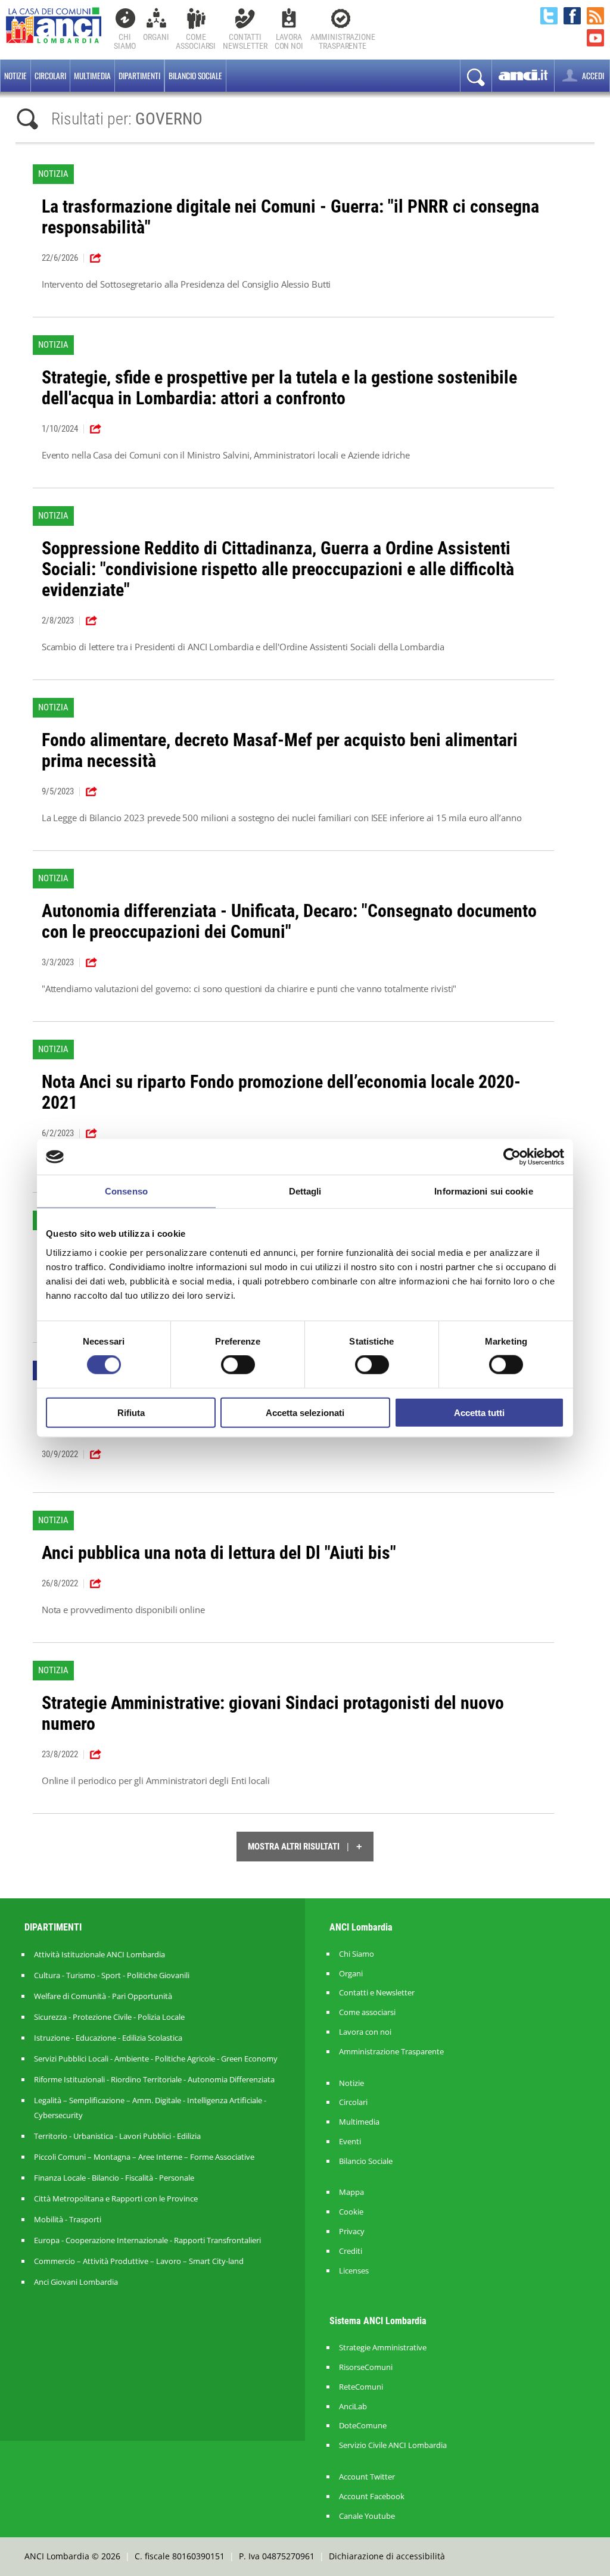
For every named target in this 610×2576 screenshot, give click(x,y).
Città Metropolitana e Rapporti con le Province (116, 2198)
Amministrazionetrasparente (343, 41)
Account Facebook (372, 2497)
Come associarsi (367, 2012)
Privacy (352, 2232)
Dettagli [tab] (305, 1191)
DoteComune (363, 2426)
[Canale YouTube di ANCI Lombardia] (595, 38)
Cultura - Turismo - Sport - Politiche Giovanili (112, 1975)
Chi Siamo (125, 41)
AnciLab (353, 2407)
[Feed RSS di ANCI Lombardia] (595, 16)
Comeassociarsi (196, 41)
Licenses (354, 2271)
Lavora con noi (365, 2032)
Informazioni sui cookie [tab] (483, 1191)
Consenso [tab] (126, 1191)
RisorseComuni (366, 2367)
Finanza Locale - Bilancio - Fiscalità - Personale (114, 2178)
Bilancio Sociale (366, 2161)
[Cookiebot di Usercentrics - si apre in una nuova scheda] (512, 1157)
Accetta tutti (479, 1412)
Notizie (15, 76)
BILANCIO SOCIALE (195, 76)
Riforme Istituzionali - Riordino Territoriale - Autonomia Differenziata (154, 2079)
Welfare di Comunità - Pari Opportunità (103, 1996)
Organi (156, 37)
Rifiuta (131, 1412)
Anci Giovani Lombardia (76, 2282)
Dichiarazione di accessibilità (387, 2556)
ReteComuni (361, 2387)
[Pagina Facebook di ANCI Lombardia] (572, 16)
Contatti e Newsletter (377, 1993)
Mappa (351, 2192)
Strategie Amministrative (383, 2348)
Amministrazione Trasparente (391, 2052)
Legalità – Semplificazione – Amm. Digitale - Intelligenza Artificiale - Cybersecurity (150, 2108)
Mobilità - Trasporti (68, 2219)
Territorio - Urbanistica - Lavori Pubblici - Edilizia (117, 2136)
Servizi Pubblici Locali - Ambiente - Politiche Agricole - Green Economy (156, 2059)
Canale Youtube (367, 2516)
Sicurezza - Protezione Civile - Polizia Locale (109, 2017)
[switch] (238, 1365)
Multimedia (92, 76)
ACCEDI (592, 76)
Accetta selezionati (305, 1412)
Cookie (351, 2212)
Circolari (50, 76)
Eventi (350, 2142)
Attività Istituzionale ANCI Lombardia (99, 1954)
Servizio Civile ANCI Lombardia (393, 2445)
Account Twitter (367, 2477)
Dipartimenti (139, 76)
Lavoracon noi (289, 41)
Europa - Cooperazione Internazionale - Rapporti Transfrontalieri (147, 2240)
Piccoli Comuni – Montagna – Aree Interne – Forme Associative (144, 2157)
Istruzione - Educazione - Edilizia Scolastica (108, 2038)
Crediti (351, 2251)
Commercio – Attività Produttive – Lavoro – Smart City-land (139, 2261)
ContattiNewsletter (245, 41)
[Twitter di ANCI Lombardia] (549, 16)
